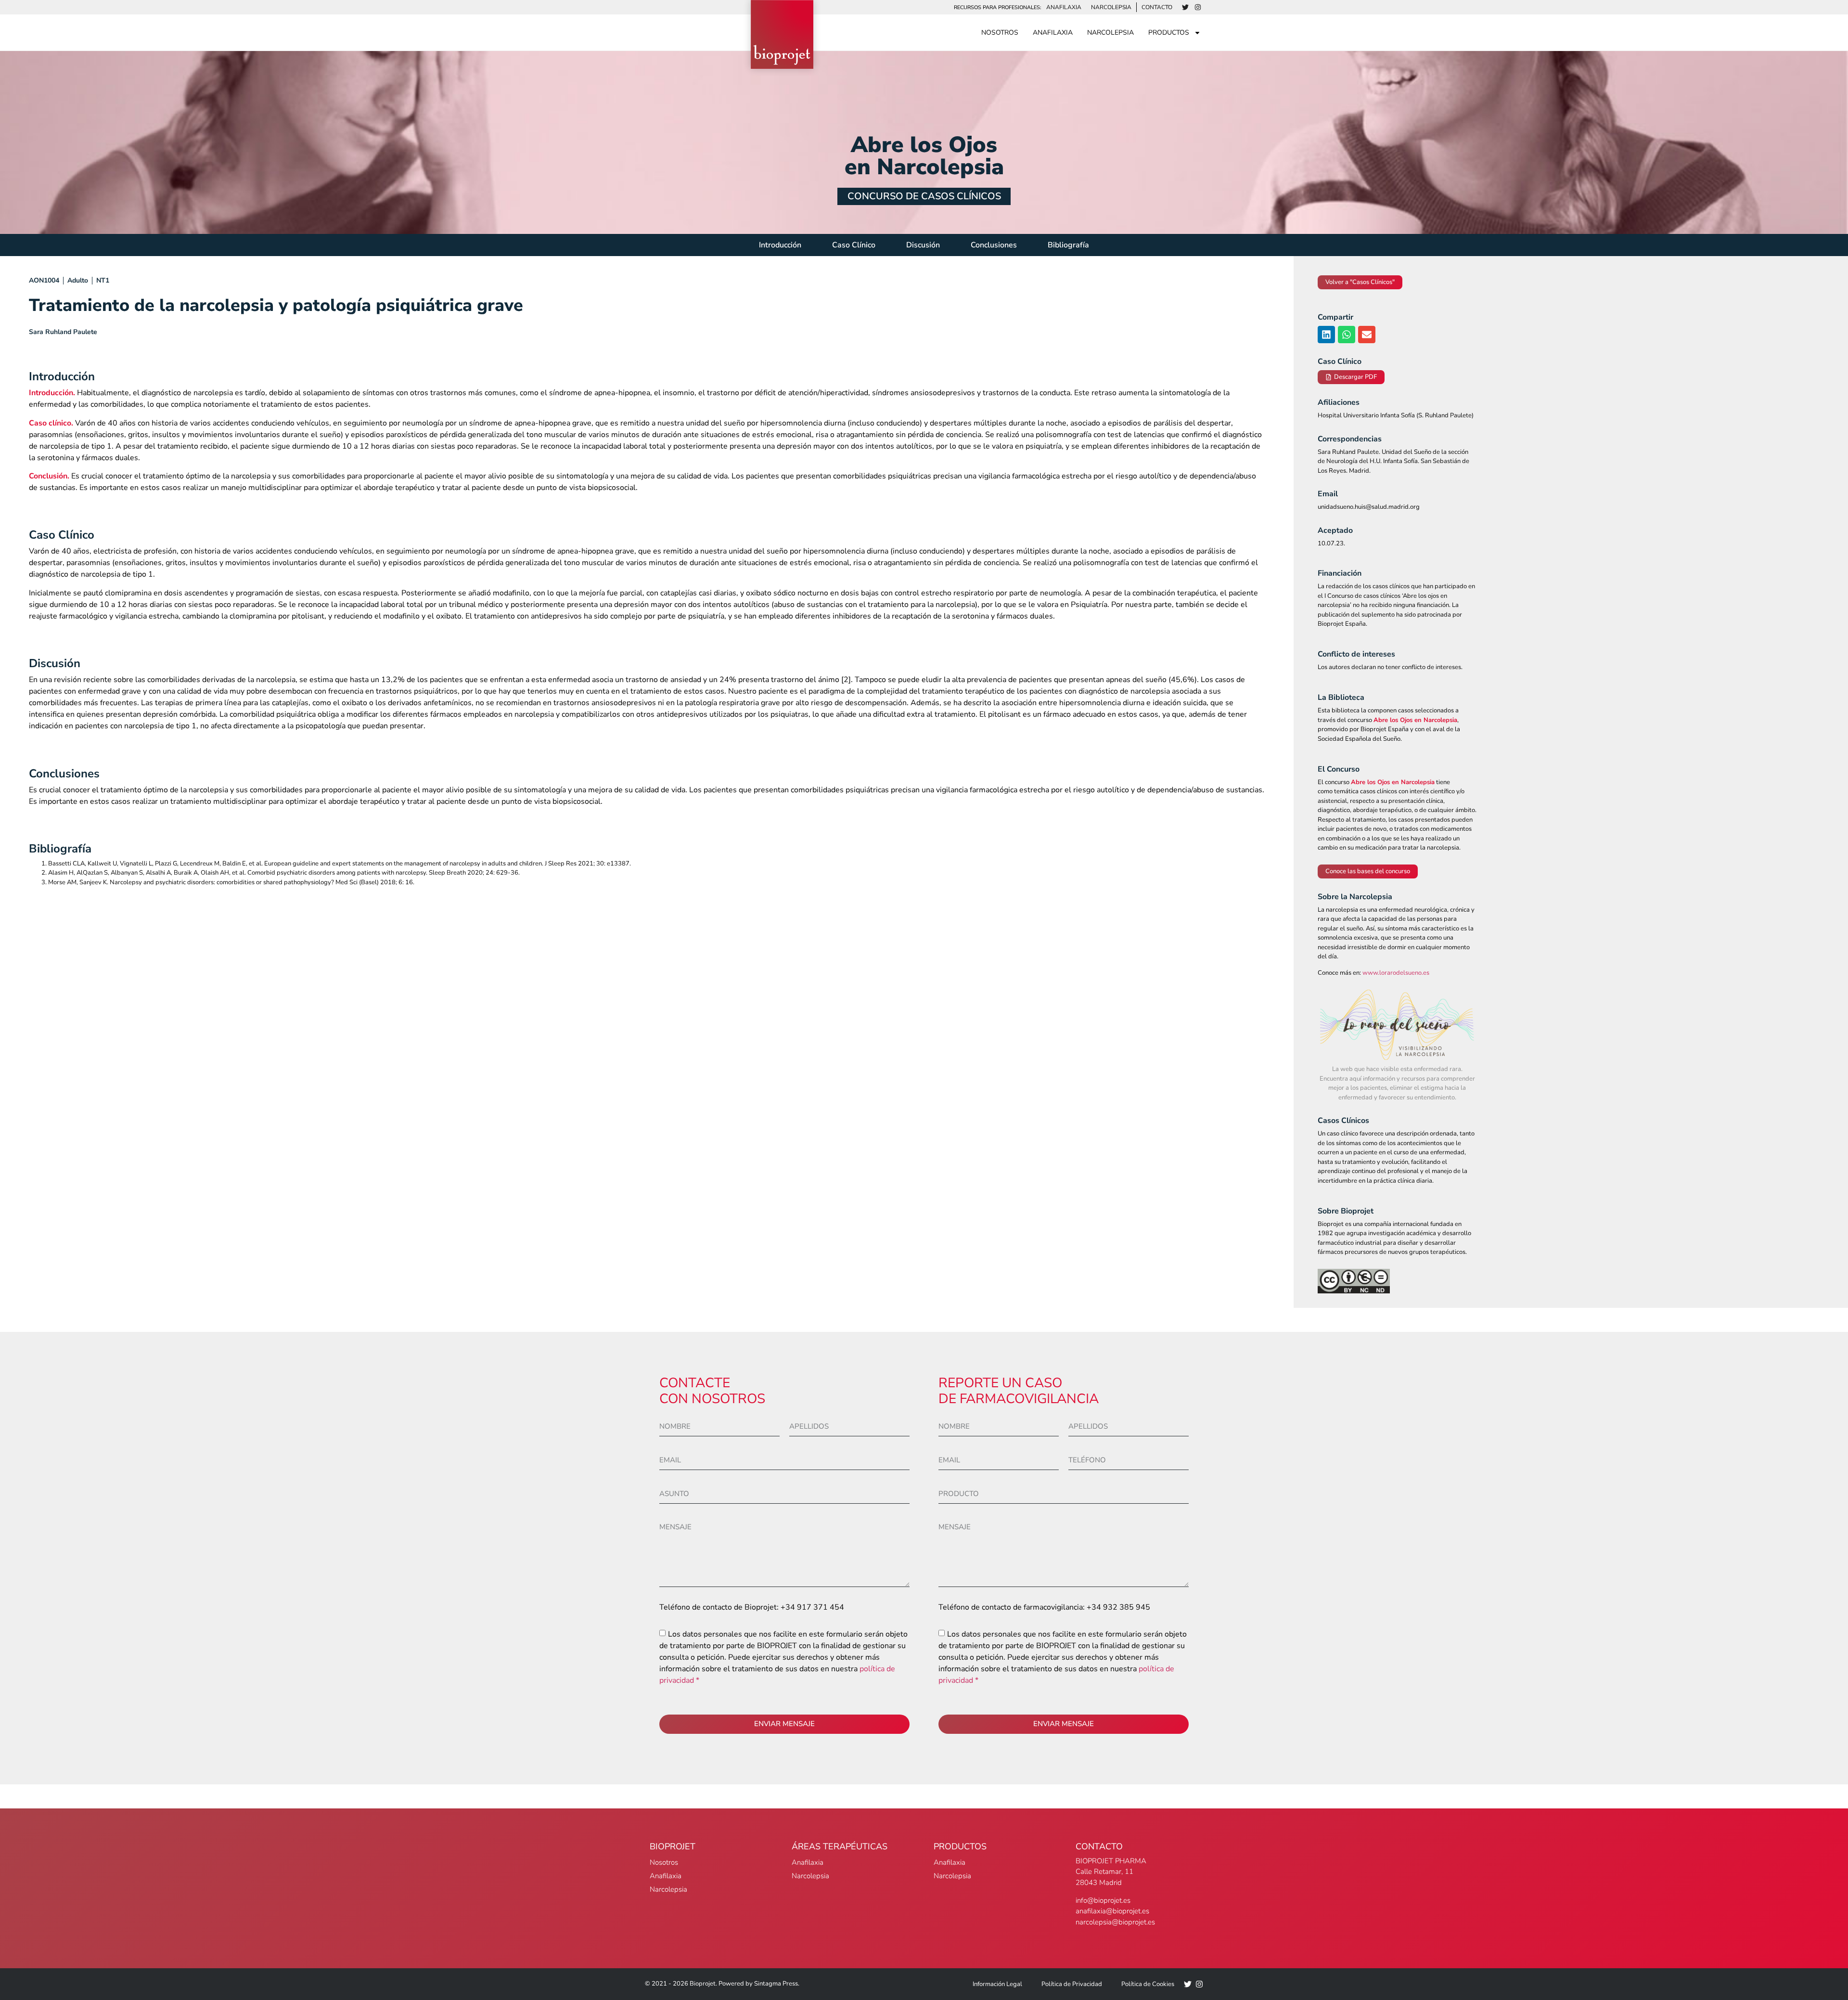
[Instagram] (1198, 7)
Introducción (780, 245)
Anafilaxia (1064, 7)
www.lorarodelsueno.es (1396, 973)
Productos (1169, 32)
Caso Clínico (854, 245)
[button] (1326, 335)
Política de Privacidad (1072, 1984)
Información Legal (997, 1984)
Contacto (1157, 7)
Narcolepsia (1111, 7)
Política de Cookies (1148, 1984)
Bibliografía (1068, 245)
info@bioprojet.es (1103, 1900)
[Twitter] (1185, 7)
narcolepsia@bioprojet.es (1115, 1922)
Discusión (923, 245)
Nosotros (1000, 32)
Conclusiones (994, 245)
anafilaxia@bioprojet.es (1112, 1911)
